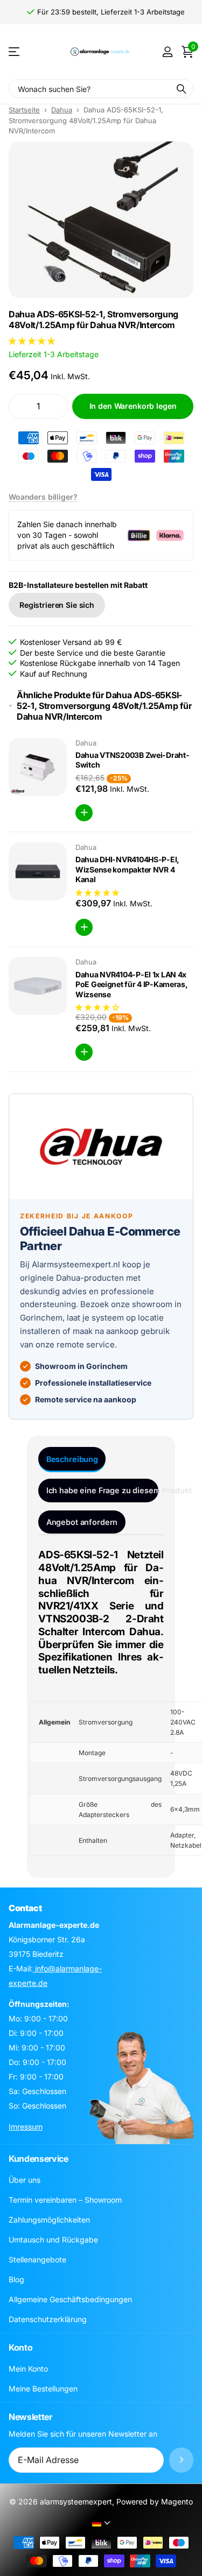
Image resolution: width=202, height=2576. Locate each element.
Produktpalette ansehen (15, 52)
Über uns (25, 2180)
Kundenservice (39, 2159)
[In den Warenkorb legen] (84, 813)
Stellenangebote (37, 2259)
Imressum (26, 2127)
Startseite (24, 110)
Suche (182, 88)
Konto (20, 2347)
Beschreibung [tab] (72, 1459)
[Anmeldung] (167, 52)
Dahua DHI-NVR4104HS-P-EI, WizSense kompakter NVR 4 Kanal (127, 869)
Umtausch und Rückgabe (53, 2240)
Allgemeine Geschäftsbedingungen (70, 2299)
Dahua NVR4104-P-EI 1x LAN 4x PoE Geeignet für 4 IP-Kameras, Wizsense (132, 984)
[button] (33, 341)
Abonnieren (181, 2460)
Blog (16, 2279)
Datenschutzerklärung (48, 2319)
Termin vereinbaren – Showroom (65, 2200)
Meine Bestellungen (43, 2389)
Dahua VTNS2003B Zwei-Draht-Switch (132, 760)
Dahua (62, 110)
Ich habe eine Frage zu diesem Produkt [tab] (102, 1490)
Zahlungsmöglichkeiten (49, 2220)
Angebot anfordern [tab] (82, 1522)
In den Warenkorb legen (133, 406)
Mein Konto (28, 2369)
